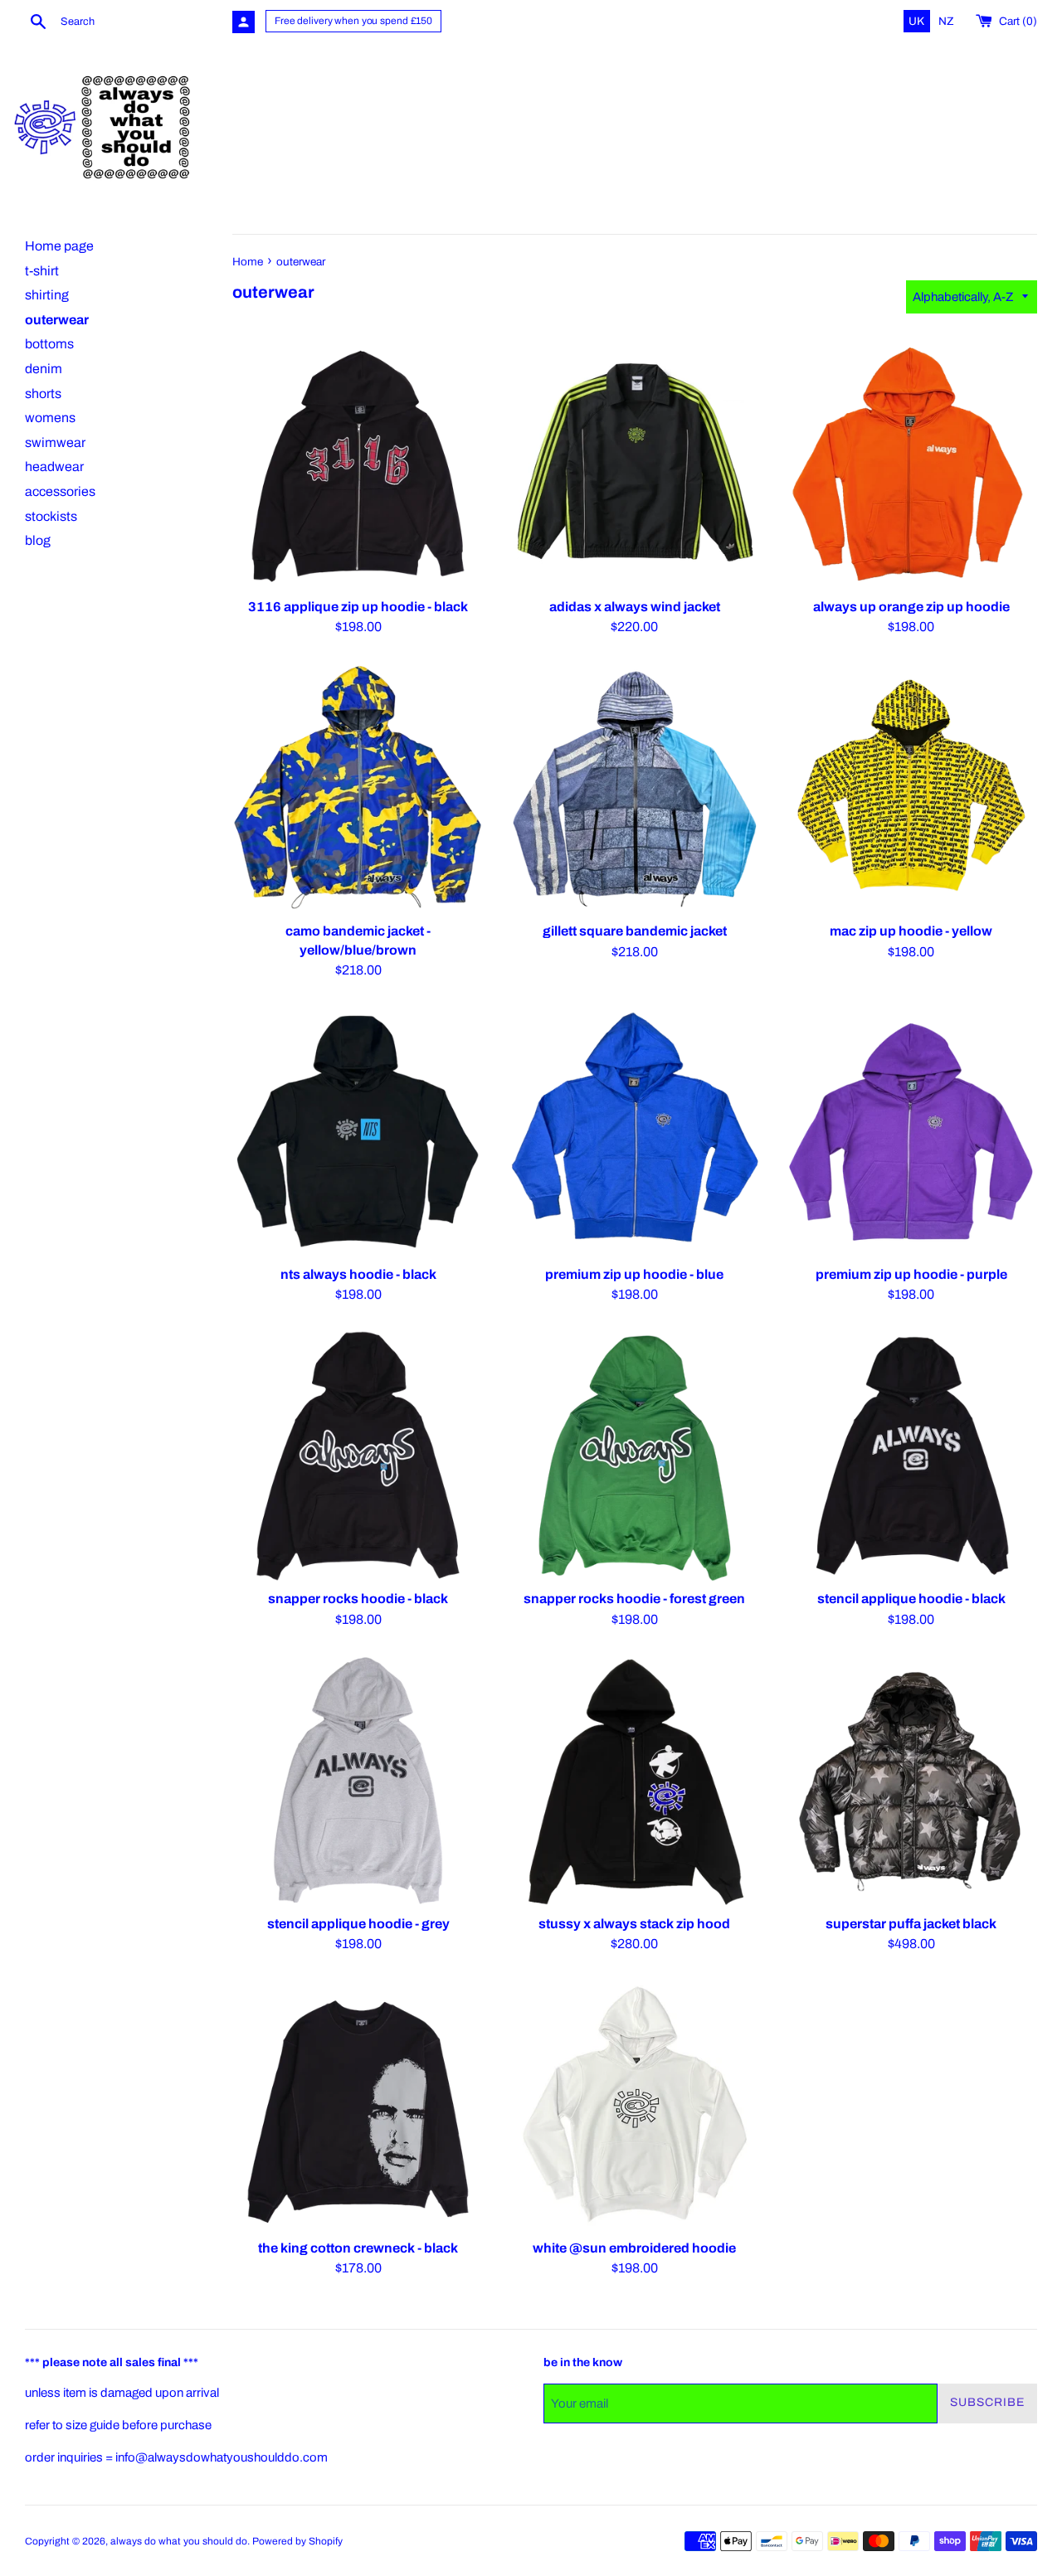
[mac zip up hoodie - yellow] (911, 788)
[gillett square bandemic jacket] (634, 788)
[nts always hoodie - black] (358, 1132)
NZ (946, 21)
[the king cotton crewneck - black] (358, 2105)
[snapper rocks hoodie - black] (358, 1456)
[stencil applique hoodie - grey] (358, 1780)
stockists (51, 516)
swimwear (55, 442)
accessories (60, 491)
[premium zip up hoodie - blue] (634, 1132)
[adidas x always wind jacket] (634, 464)
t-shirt (42, 271)
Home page (59, 246)
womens (50, 418)
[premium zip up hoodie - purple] (911, 1132)
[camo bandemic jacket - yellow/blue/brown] (358, 788)
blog (38, 540)
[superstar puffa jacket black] (911, 1780)
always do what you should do (179, 2541)
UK (918, 21)
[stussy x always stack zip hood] (634, 1780)
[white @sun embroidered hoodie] (634, 2105)
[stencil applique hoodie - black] (911, 1456)
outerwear (57, 320)
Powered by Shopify (297, 2541)
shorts (43, 394)
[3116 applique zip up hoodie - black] (358, 464)
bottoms (49, 344)
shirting (47, 295)
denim (44, 369)
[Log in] (244, 22)
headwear (54, 467)
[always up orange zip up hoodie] (911, 464)
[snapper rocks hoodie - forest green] (634, 1456)
